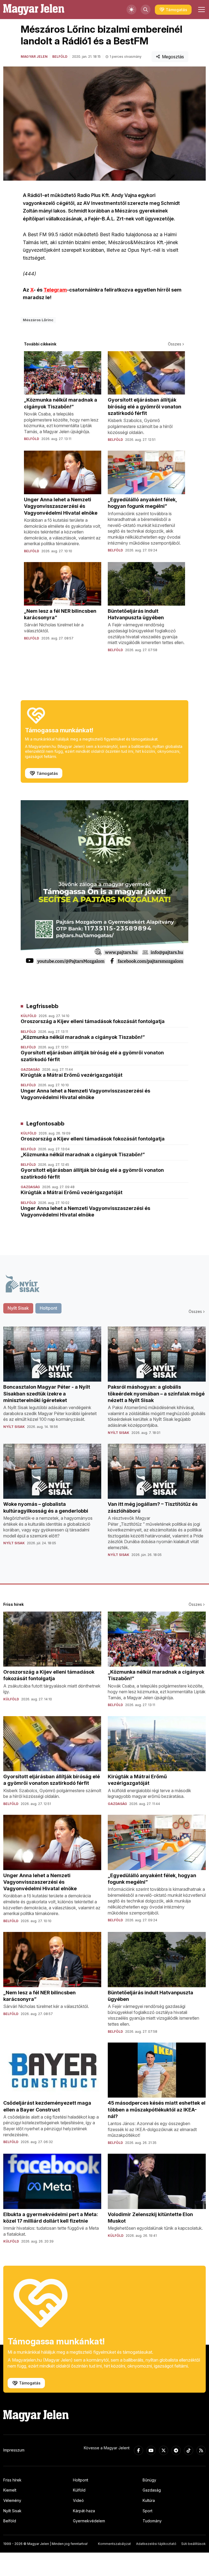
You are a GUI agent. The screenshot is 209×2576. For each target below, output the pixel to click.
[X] (164, 2450)
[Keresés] (146, 10)
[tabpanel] (104, 1446)
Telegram (55, 290)
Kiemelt (10, 2490)
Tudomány (152, 2521)
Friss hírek (12, 2480)
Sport (147, 2511)
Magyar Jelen (34, 57)
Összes (175, 344)
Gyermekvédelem (89, 2521)
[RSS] (201, 2450)
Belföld (60, 57)
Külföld (79, 2490)
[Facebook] (139, 2450)
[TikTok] (189, 2450)
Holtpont (81, 2480)
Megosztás (173, 57)
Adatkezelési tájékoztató (156, 2544)
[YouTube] (151, 2450)
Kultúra (149, 2500)
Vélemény (12, 2500)
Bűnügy (149, 2480)
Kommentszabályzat (114, 2544)
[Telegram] (176, 2450)
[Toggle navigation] (201, 10)
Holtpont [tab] (48, 1308)
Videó (78, 2500)
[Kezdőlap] (34, 10)
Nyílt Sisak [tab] (18, 1308)
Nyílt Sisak (12, 2511)
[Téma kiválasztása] (131, 10)
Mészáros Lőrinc (38, 320)
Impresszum (14, 2450)
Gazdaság (152, 2490)
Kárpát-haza (84, 2511)
